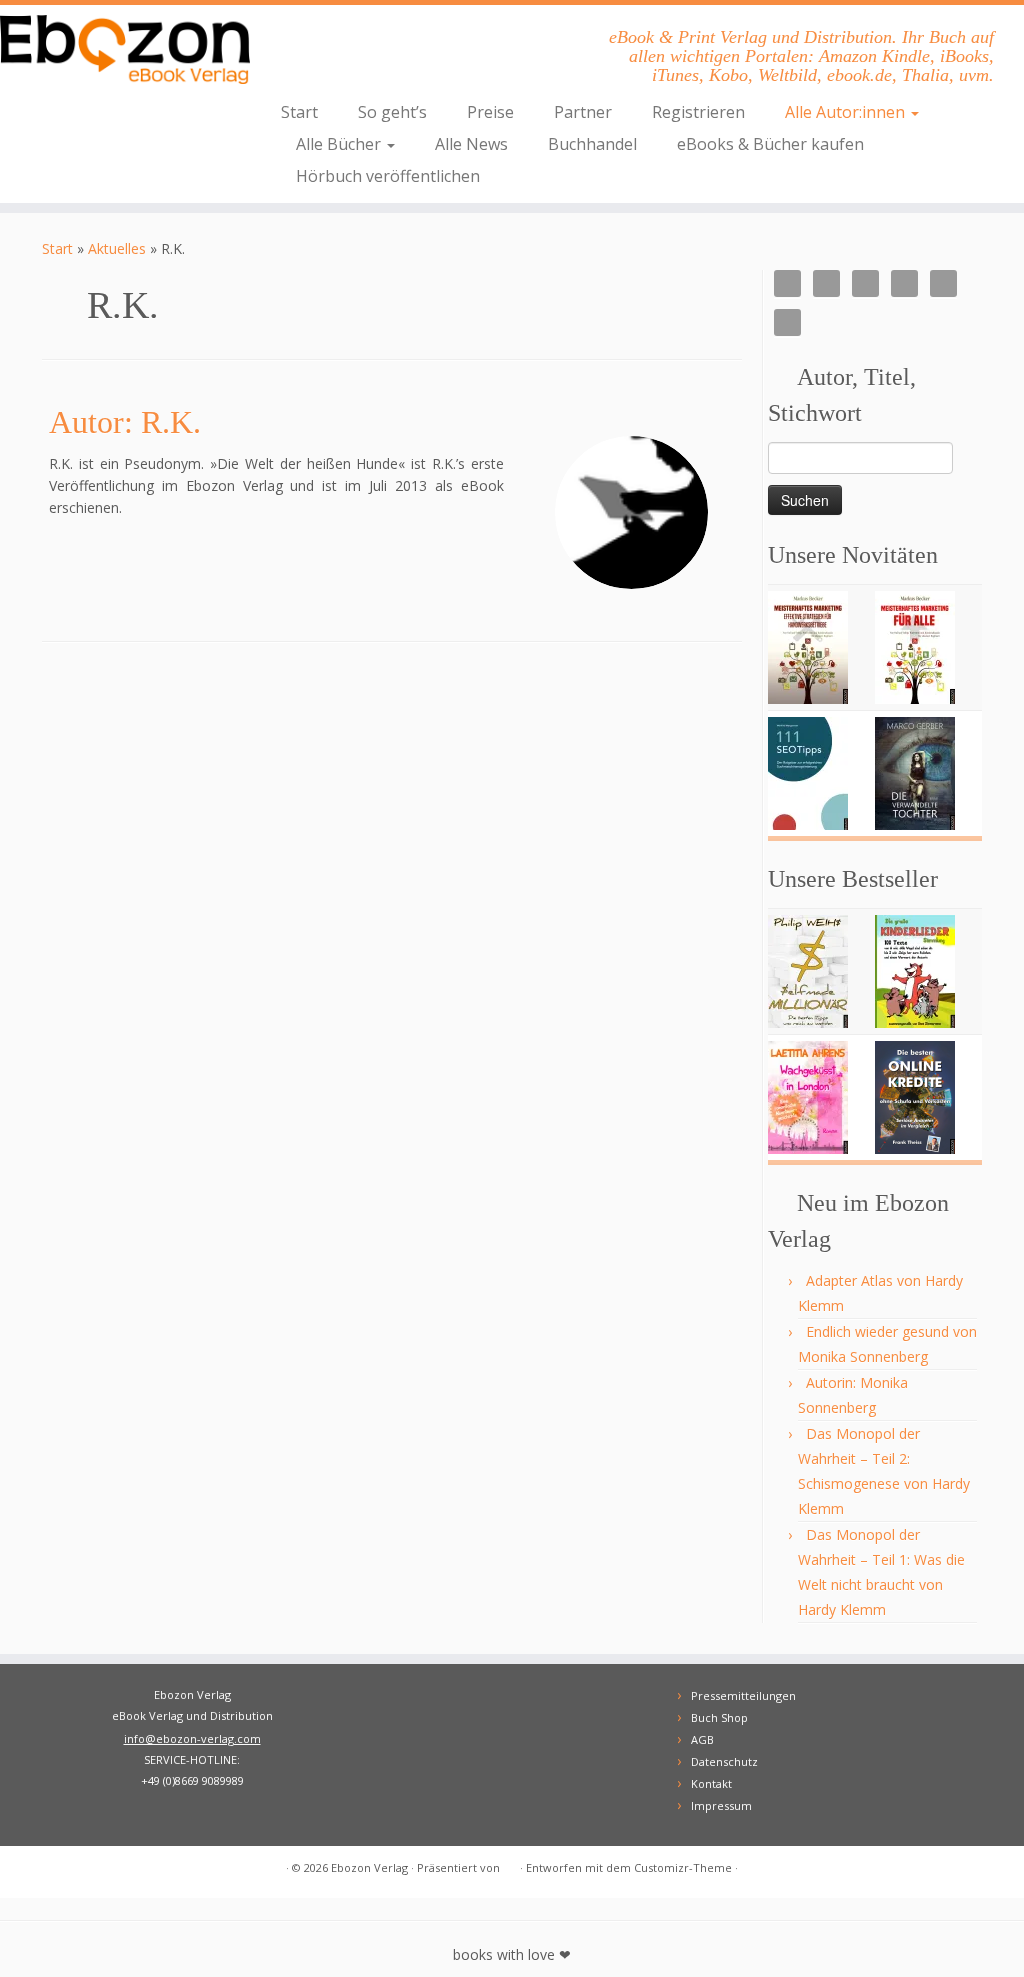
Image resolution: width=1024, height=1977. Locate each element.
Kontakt (711, 1783)
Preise (490, 112)
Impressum (721, 1805)
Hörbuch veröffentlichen (388, 176)
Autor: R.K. (125, 422)
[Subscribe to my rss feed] (54, 1868)
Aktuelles (117, 248)
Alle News (471, 144)
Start (299, 112)
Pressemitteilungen (743, 1695)
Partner (583, 112)
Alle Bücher (340, 144)
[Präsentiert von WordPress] (510, 1864)
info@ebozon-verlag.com (192, 1738)
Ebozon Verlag (369, 1867)
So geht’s (392, 112)
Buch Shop (719, 1717)
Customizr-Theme (683, 1867)
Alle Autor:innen (847, 112)
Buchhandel (592, 144)
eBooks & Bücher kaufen (770, 144)
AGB (702, 1739)
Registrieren (698, 112)
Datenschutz (724, 1761)
